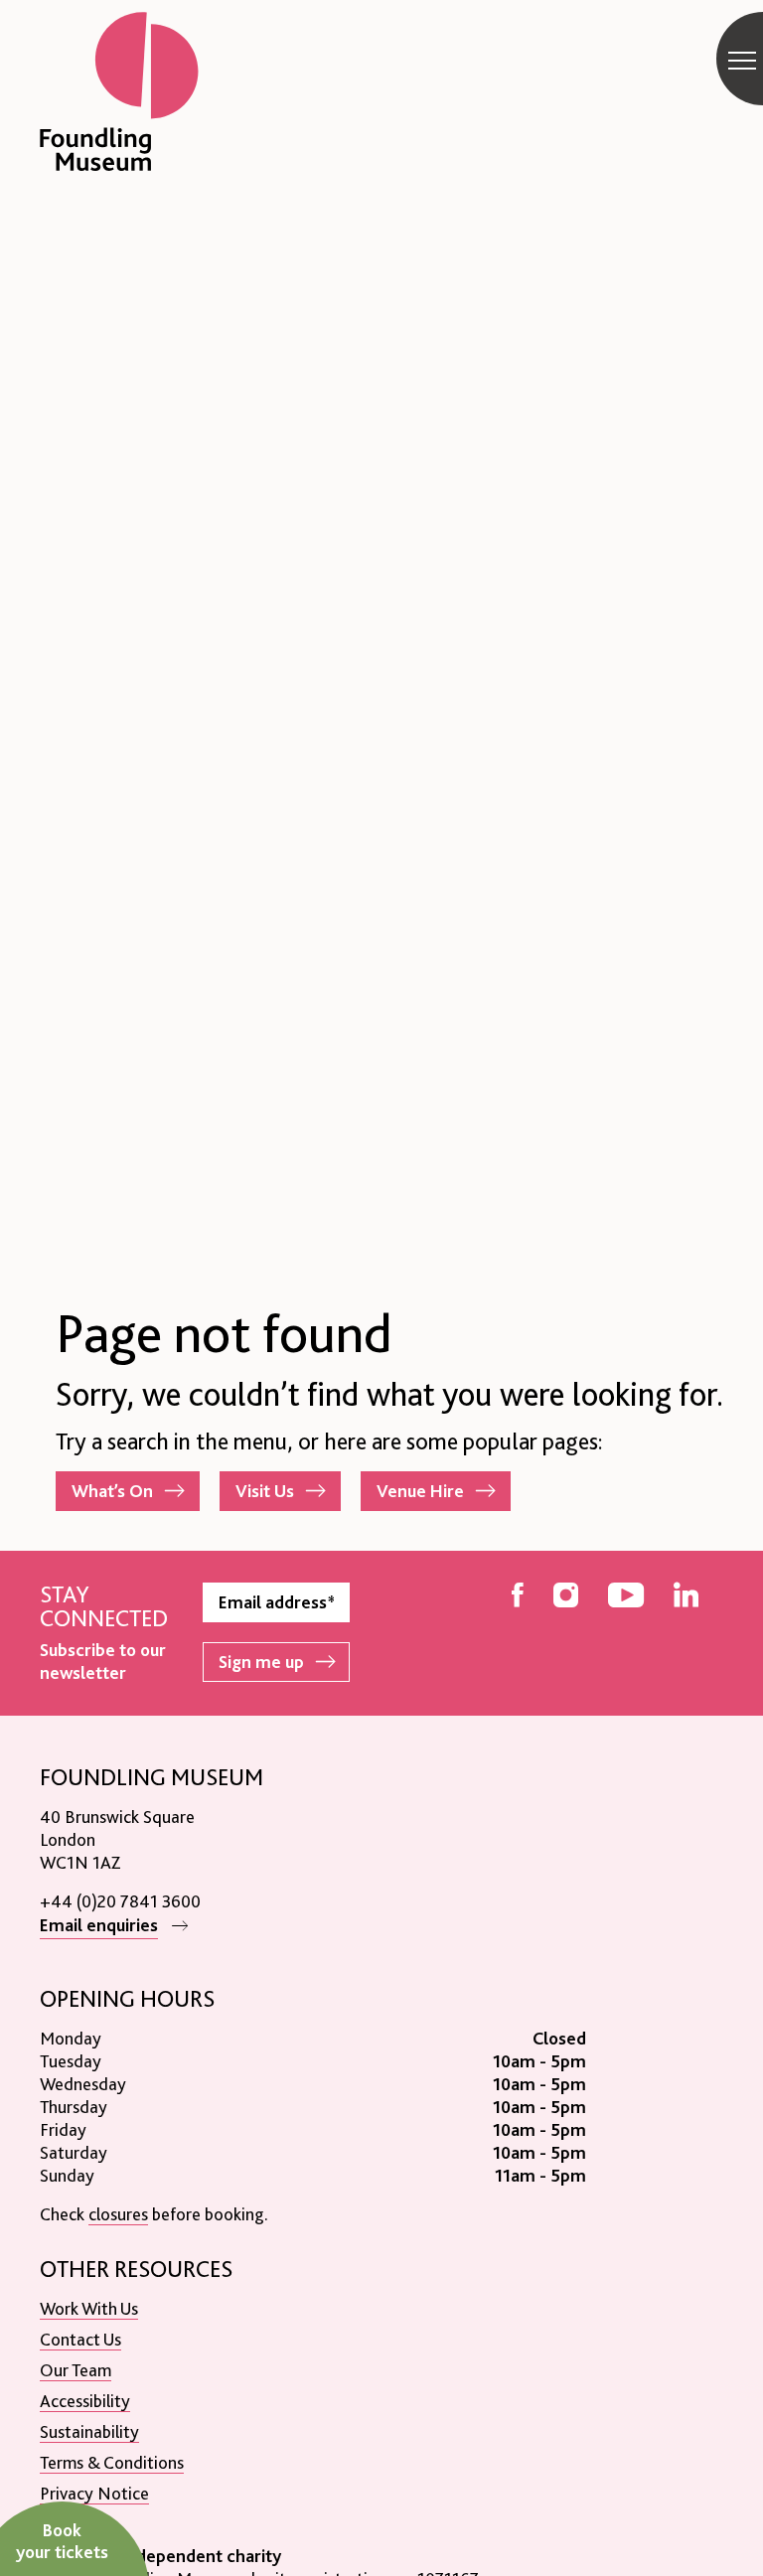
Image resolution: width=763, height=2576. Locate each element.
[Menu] (742, 60)
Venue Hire (420, 1491)
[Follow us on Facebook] (518, 1597)
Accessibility (85, 2401)
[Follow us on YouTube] (626, 1597)
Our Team (76, 2370)
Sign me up (261, 1662)
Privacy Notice (94, 2493)
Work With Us (89, 2308)
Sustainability (89, 2431)
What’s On (112, 1491)
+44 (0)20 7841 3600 (120, 1901)
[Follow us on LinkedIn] (686, 1597)
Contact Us (80, 2339)
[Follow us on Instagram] (566, 1597)
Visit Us (265, 1491)
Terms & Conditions (112, 2462)
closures (118, 2214)
